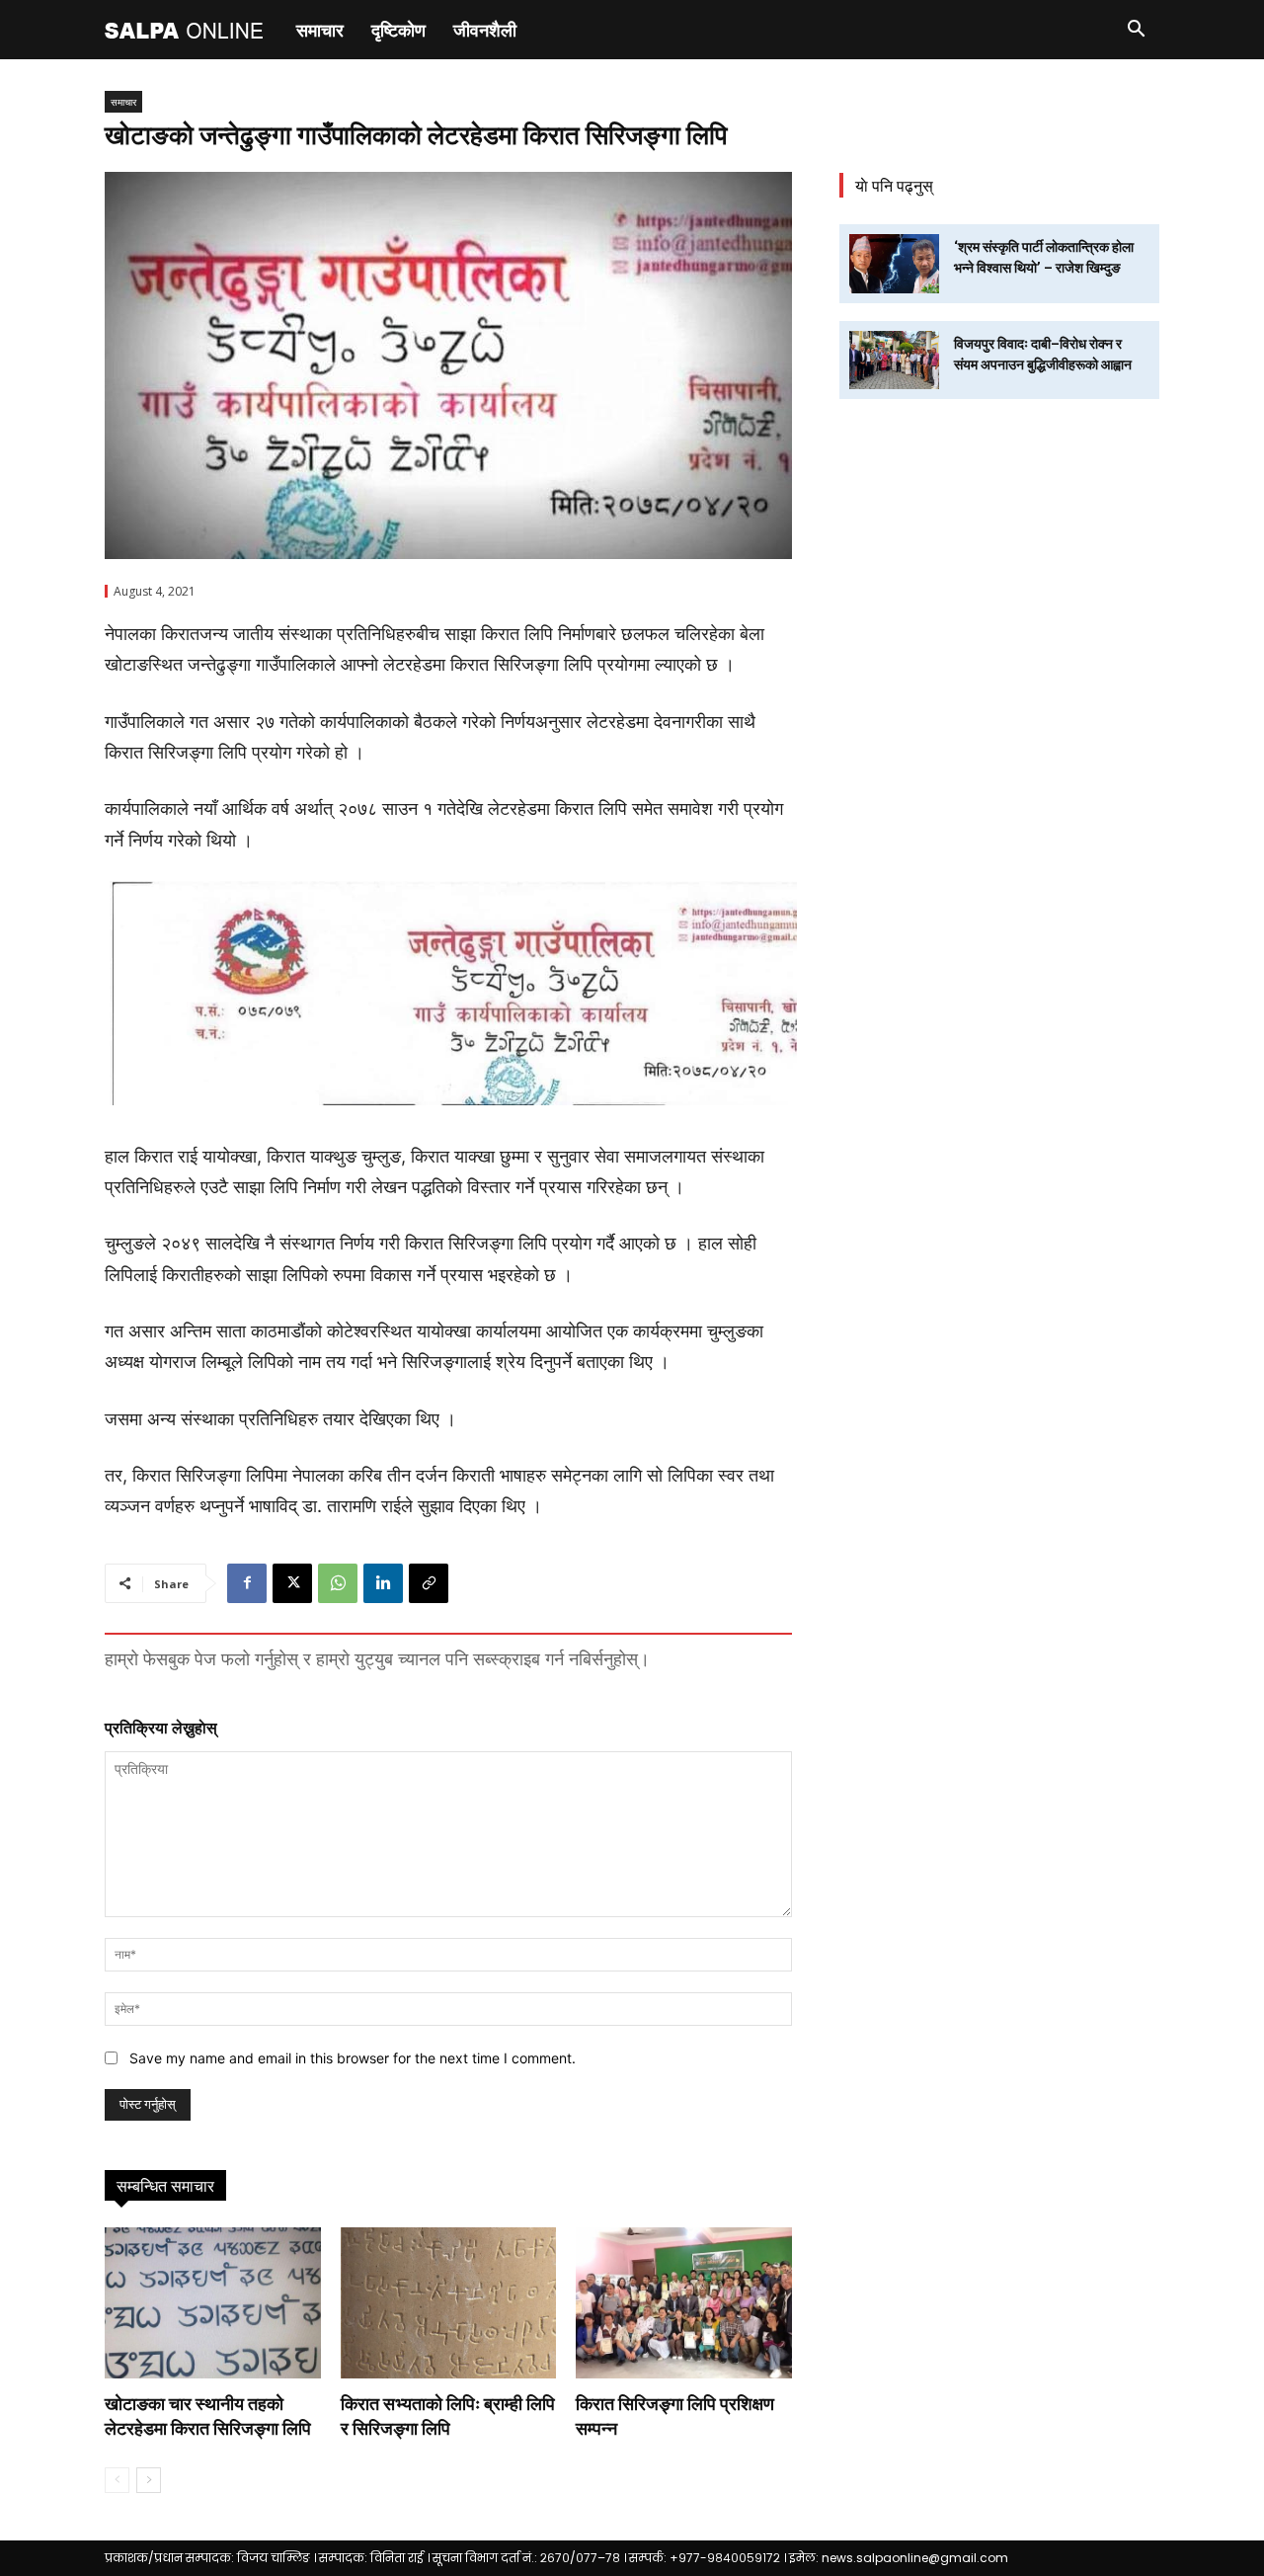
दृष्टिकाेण (398, 30)
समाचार (320, 30)
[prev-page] (117, 2480)
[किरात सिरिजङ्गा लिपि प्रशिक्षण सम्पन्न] (684, 2303)
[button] (1136, 31)
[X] (292, 1583)
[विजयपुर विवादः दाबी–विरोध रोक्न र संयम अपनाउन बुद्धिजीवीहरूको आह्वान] (894, 360)
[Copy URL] (429, 1583)
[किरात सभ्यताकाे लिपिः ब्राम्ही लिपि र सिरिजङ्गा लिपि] (449, 2303)
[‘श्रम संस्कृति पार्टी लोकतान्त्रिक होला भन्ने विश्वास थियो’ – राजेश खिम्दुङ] (894, 263)
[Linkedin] (383, 1583)
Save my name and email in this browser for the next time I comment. (353, 2058)
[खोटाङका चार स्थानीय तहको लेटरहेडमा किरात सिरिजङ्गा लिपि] (213, 2303)
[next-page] (149, 2480)
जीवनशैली (485, 30)
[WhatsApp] (338, 1583)
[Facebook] (247, 1583)
